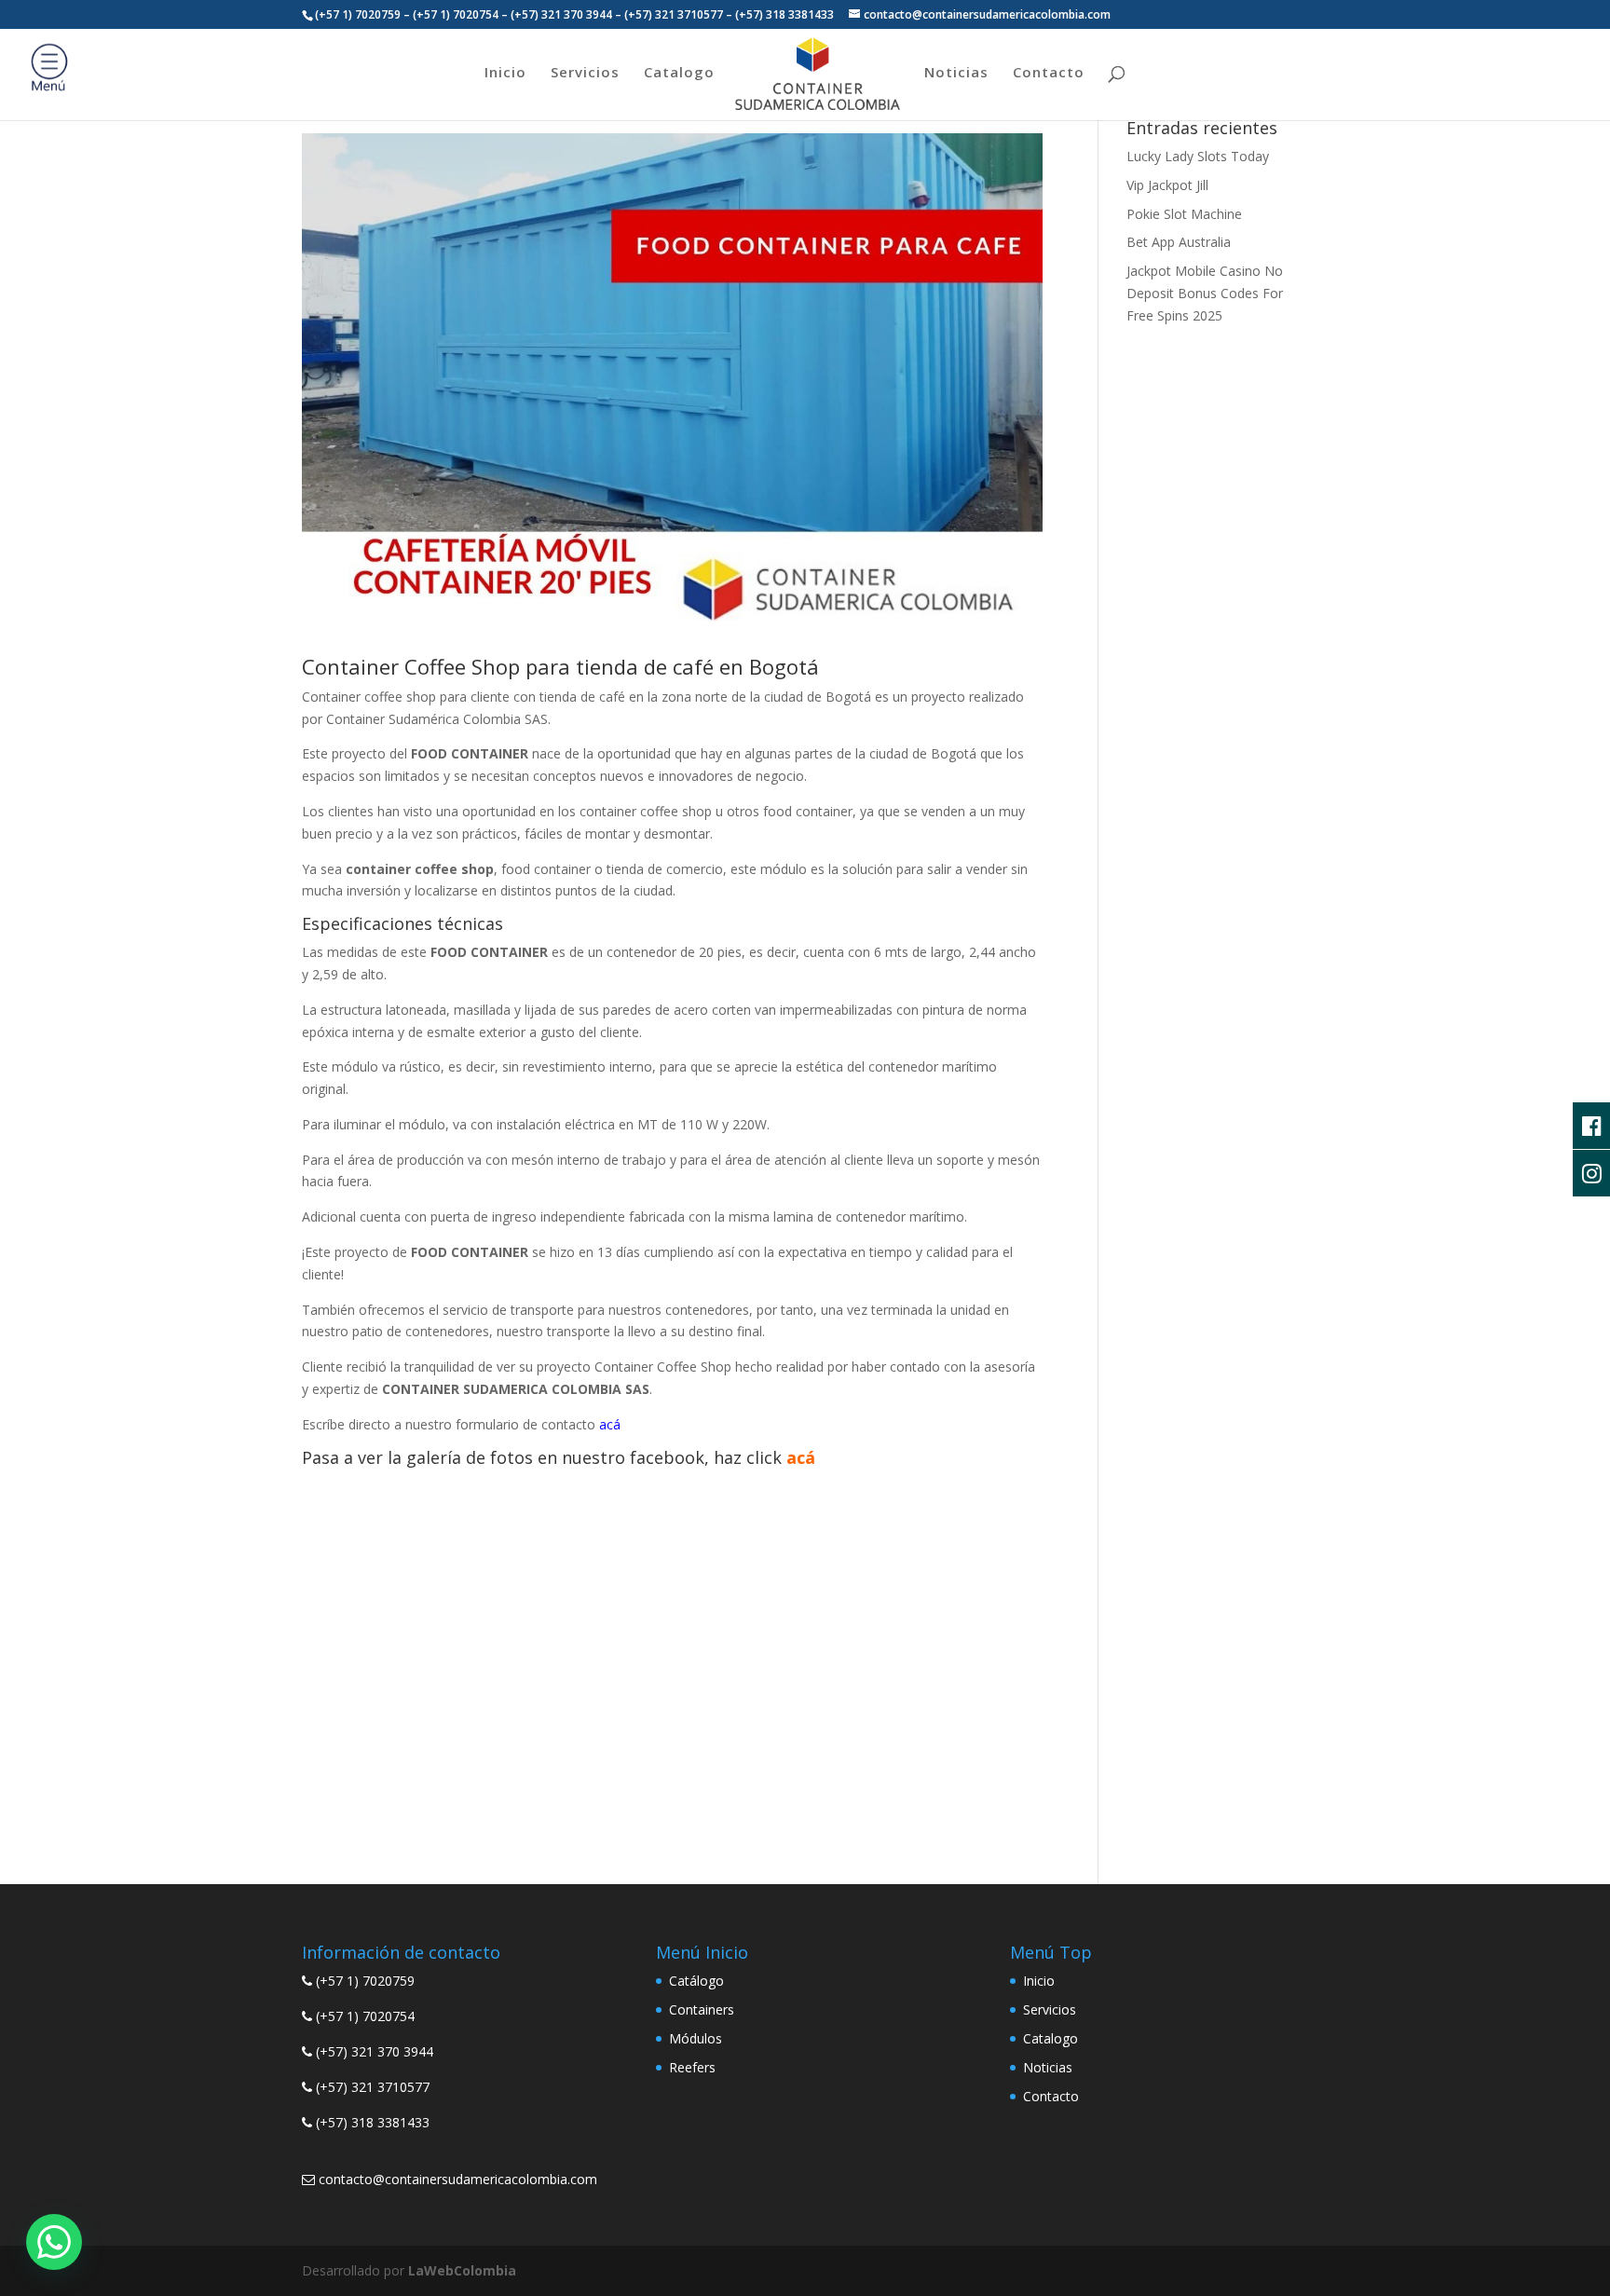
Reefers (692, 2067)
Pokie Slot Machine (1184, 214)
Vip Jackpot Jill (1167, 185)
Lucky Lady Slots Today (1198, 156)
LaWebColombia (462, 2270)
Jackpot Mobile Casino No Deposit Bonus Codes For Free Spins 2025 (1205, 293)
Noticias (956, 73)
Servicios (585, 73)
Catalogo (679, 73)
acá (801, 1457)
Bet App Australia (1179, 242)
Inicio (505, 73)
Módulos (696, 2038)
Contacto (1049, 73)
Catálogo (696, 1981)
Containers (702, 2009)
